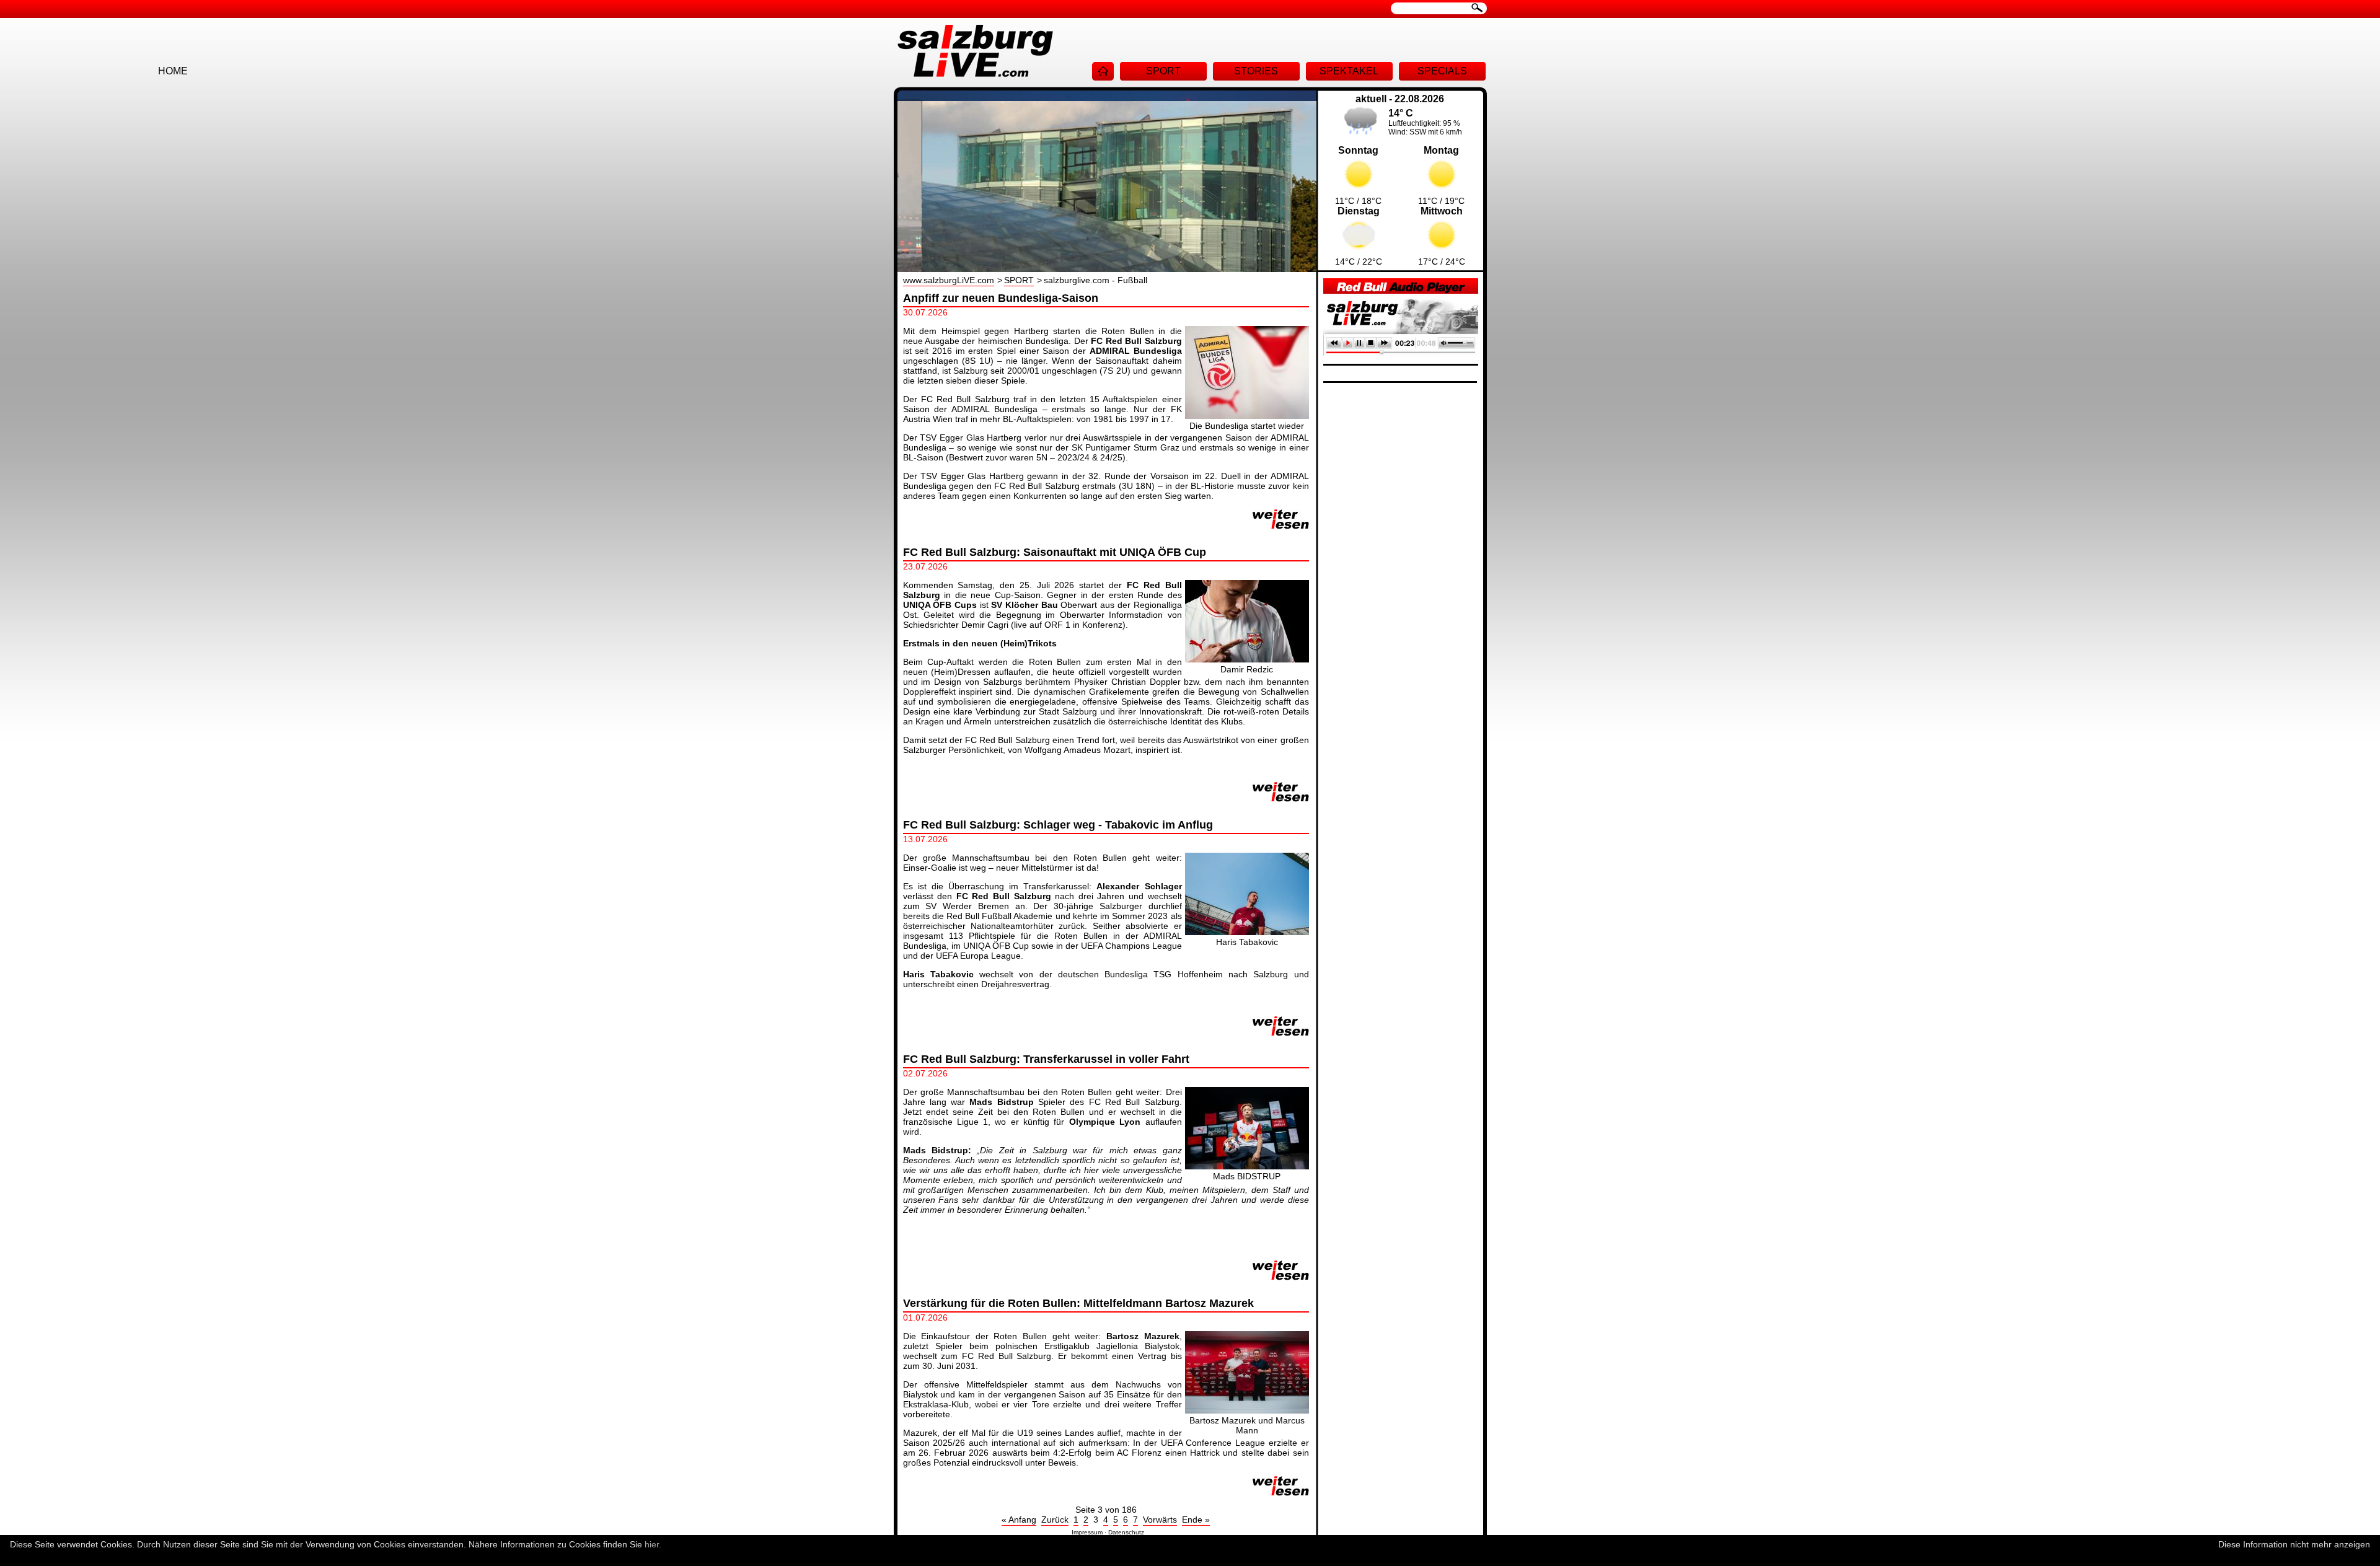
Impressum (1087, 1532)
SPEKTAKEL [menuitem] (1349, 71)
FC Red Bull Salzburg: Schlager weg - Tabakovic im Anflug (1058, 825)
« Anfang (1019, 1520)
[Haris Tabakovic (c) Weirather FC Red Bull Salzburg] (1247, 932)
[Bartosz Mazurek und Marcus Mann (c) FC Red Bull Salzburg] (1247, 1410)
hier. (653, 1544)
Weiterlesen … (1281, 519)
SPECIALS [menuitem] (1442, 71)
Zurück (1055, 1520)
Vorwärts (1160, 1520)
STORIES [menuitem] (1256, 71)
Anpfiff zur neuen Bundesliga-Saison (1001, 298)
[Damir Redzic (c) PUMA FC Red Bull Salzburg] (1247, 659)
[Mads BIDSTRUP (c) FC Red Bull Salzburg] (1247, 1166)
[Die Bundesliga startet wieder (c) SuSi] (1247, 416)
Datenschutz (1126, 1532)
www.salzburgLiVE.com (949, 280)
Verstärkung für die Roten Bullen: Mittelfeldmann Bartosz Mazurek (1078, 1303)
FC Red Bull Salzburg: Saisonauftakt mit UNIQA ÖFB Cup (1055, 552)
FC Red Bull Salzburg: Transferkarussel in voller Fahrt (1046, 1059)
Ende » (1196, 1520)
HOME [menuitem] (1103, 71)
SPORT (1019, 280)
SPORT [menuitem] (1163, 71)
